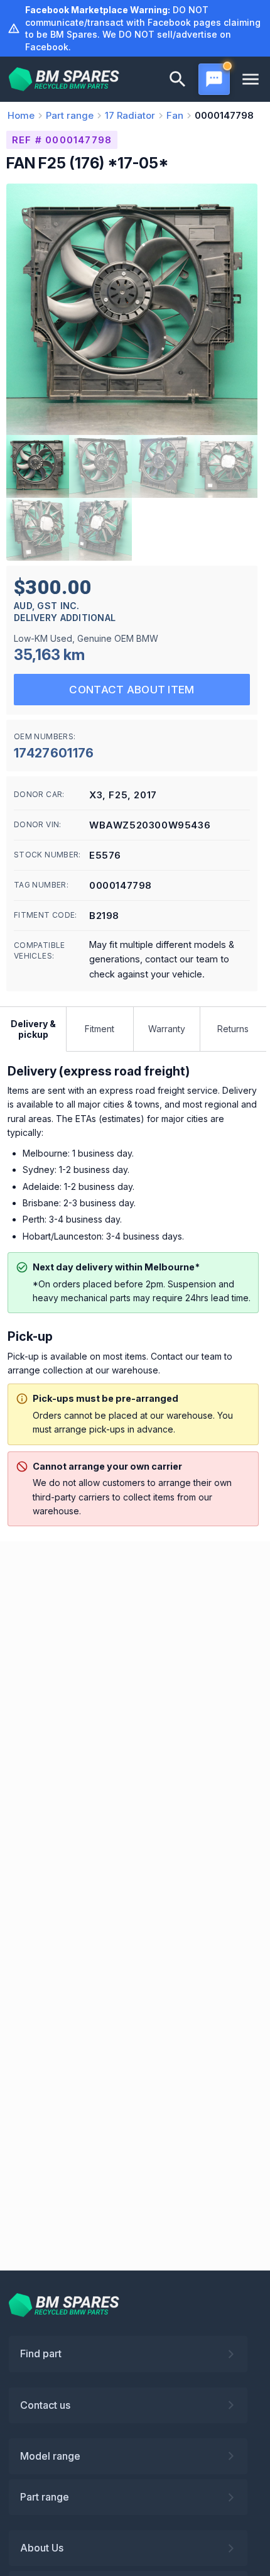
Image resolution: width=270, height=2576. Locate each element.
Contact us (45, 2405)
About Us (42, 2548)
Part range (45, 2497)
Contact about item (132, 690)
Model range (50, 2456)
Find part (41, 2353)
